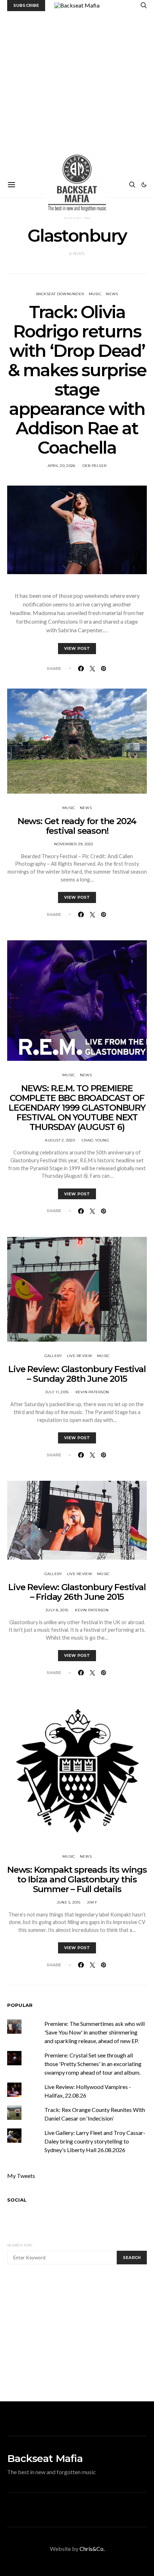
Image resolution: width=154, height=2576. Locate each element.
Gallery (53, 1356)
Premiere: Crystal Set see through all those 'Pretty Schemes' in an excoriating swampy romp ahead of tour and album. (93, 2064)
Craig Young (95, 1140)
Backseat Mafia (45, 2458)
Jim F (92, 1902)
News (112, 294)
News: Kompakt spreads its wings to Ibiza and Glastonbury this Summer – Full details (77, 1879)
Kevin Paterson (92, 1392)
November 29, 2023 (73, 844)
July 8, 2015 (57, 1610)
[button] (144, 185)
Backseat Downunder (60, 294)
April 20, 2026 (62, 466)
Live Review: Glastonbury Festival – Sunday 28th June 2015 (77, 1374)
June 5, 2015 (69, 1902)
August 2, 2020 (60, 1140)
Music (95, 294)
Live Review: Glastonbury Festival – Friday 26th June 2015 (77, 1592)
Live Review (80, 1356)
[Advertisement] (77, 92)
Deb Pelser (95, 466)
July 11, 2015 (57, 1392)
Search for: (20, 2245)
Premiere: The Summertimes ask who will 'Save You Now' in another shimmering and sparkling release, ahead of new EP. (95, 2032)
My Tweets (21, 2176)
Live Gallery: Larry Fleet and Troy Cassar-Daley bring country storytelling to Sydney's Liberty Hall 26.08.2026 (95, 2141)
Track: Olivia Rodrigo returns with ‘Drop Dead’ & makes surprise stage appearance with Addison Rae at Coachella (77, 380)
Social (17, 2200)
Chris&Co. (92, 2549)
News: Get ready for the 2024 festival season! (77, 826)
